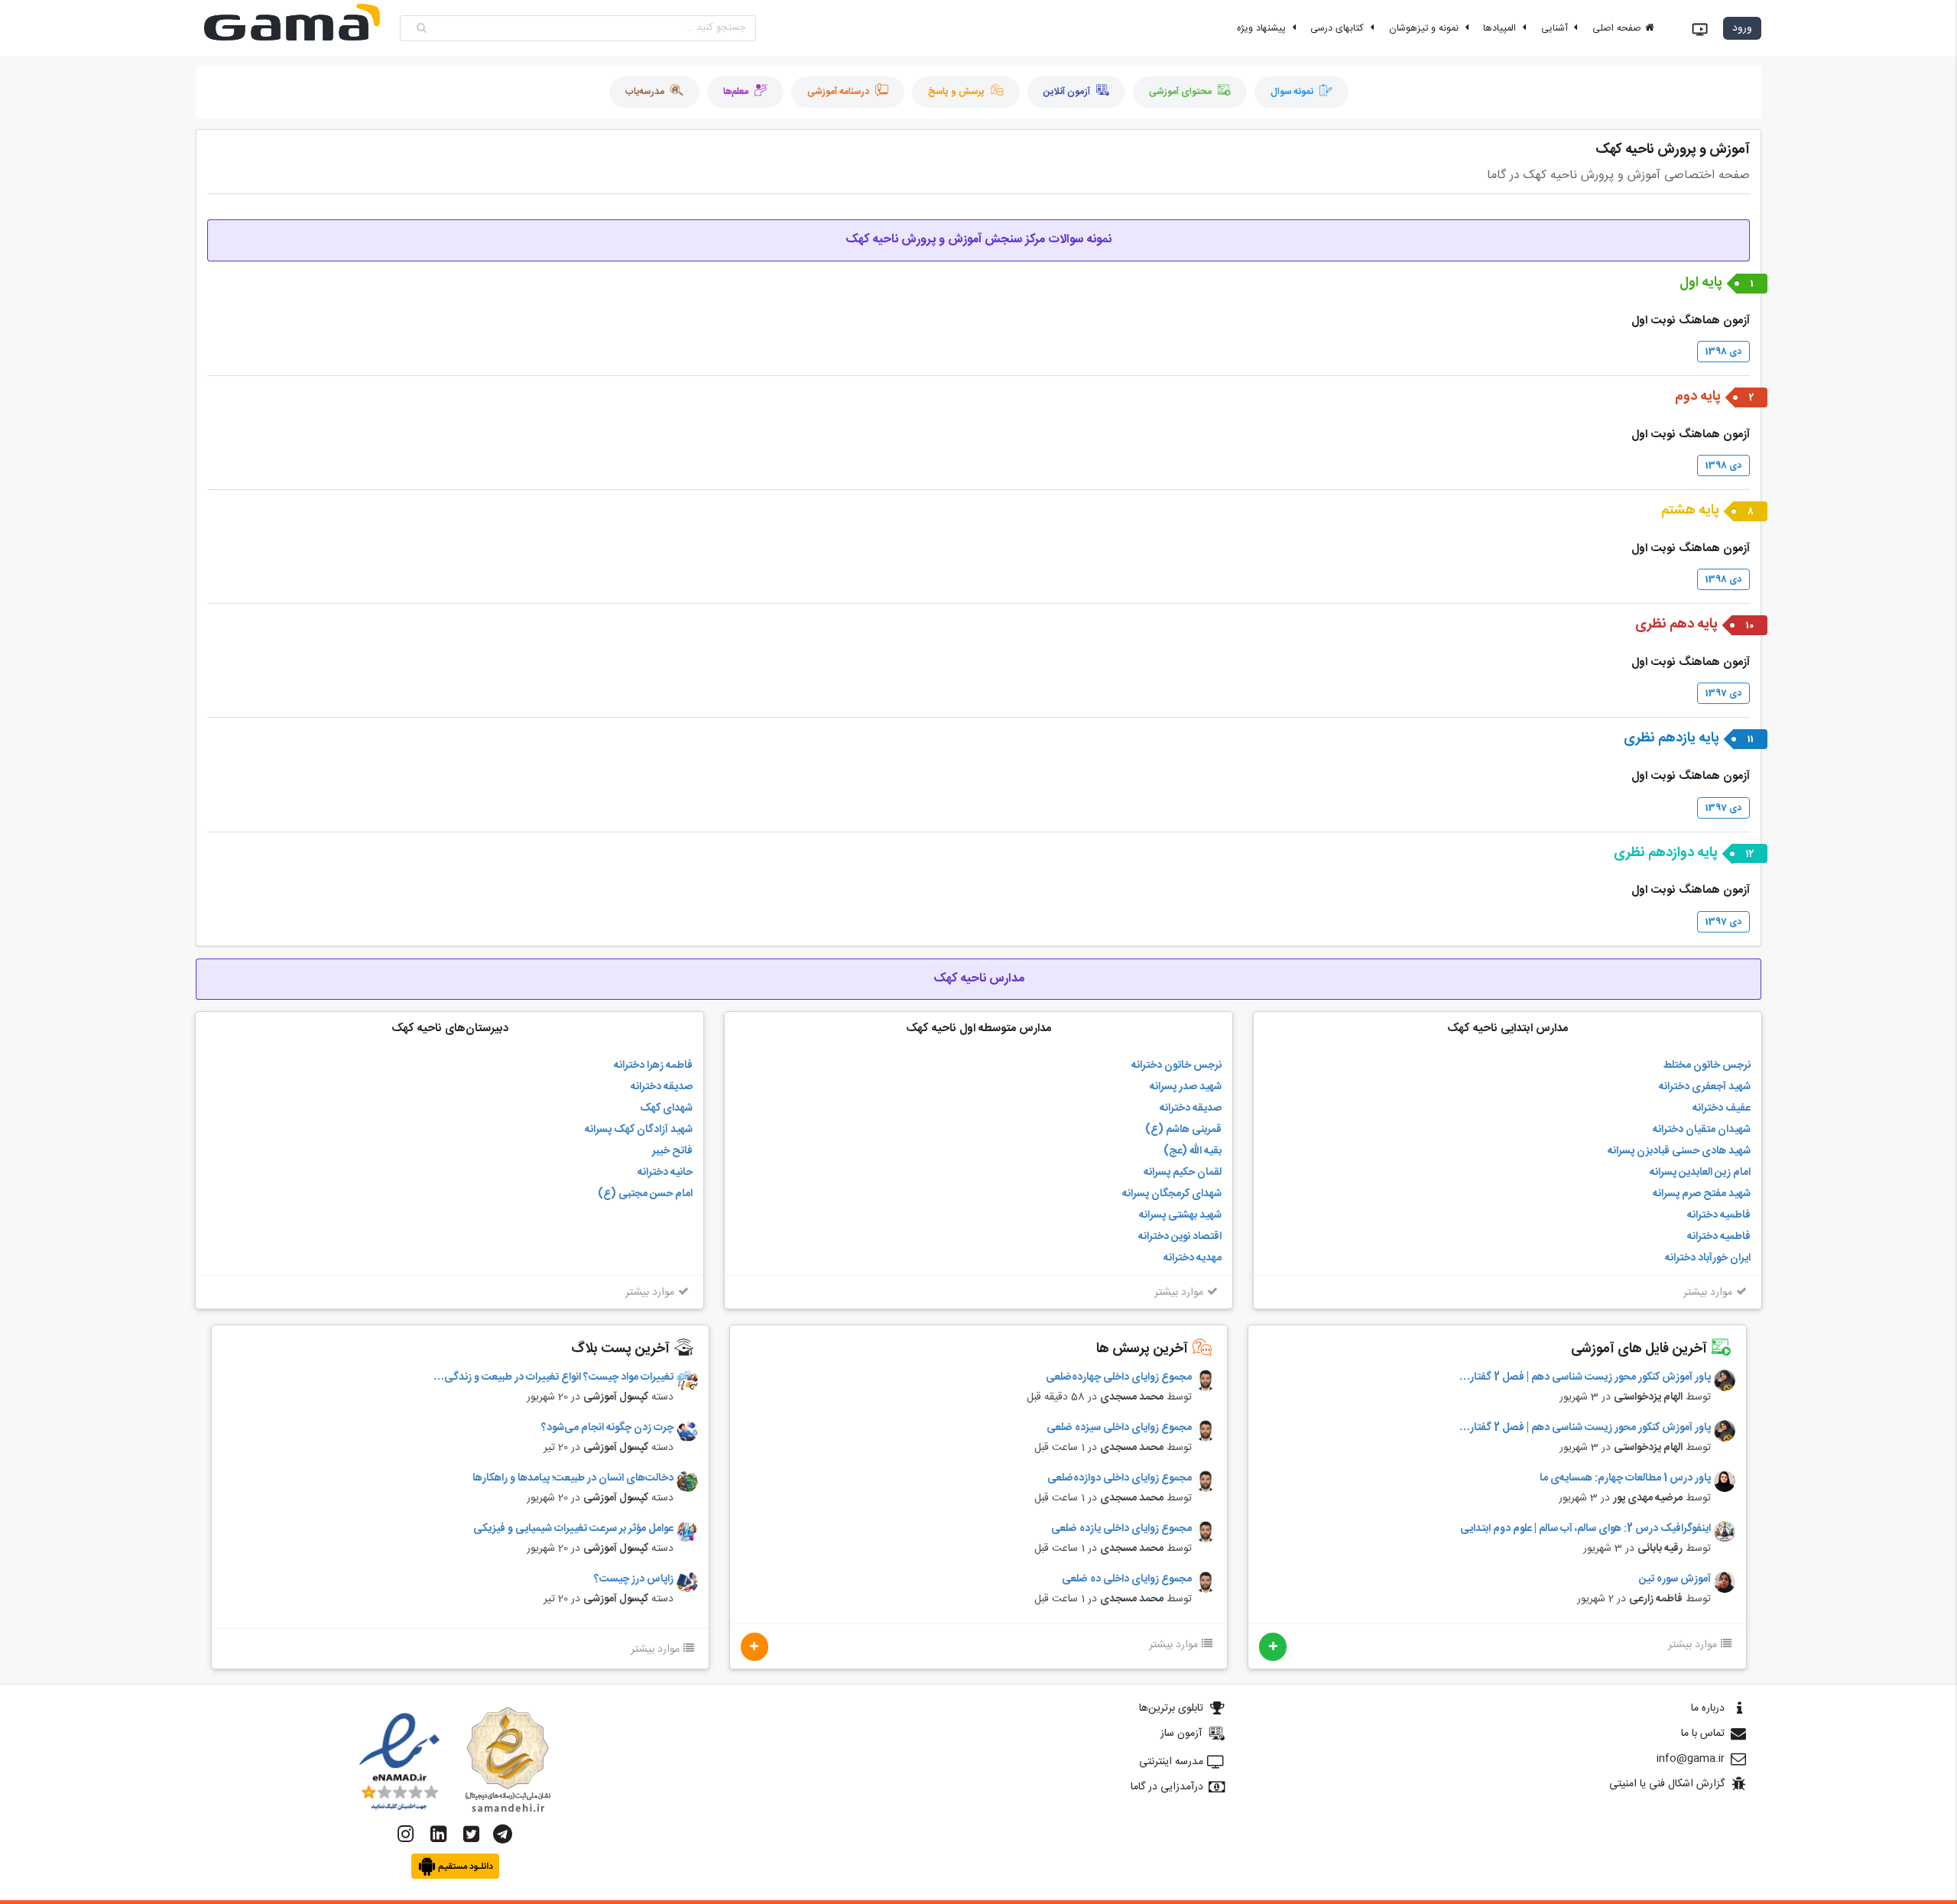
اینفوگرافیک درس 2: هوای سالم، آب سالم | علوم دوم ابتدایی (1585, 1529)
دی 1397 (1723, 693)
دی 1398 (1723, 352)
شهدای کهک (666, 1108)
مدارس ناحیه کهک (979, 979)
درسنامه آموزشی (838, 92)
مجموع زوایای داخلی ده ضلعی (1127, 1580)
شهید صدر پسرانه (1186, 1087)
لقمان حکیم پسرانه (1183, 1173)
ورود (1742, 28)
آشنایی (1556, 29)
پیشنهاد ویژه (1263, 29)
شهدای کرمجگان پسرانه (1172, 1194)
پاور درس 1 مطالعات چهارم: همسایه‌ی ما (1625, 1479)
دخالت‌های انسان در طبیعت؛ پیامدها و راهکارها (573, 1479)
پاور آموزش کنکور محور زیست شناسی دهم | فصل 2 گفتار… (1585, 1378)
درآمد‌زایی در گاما (1167, 1787)
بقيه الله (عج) (1193, 1151)
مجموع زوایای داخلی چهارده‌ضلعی (1119, 1378)
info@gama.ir (1691, 1759)
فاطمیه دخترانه (1719, 1215)
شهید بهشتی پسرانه (1180, 1215)
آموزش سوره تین (1675, 1580)
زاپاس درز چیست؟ (634, 1580)
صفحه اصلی (1618, 29)
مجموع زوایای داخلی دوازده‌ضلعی (1120, 1479)
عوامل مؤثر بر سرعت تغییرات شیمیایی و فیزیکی (573, 1529)
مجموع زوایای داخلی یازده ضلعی (1121, 1529)
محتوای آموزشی (1180, 92)
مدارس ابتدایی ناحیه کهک (1508, 1028)
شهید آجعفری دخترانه (1705, 1087)
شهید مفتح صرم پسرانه (1702, 1194)
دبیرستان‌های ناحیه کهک (450, 1028)
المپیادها (1501, 29)
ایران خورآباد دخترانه (1708, 1258)
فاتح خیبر (672, 1151)
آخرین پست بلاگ (622, 1349)
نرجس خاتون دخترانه (1176, 1066)
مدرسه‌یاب (645, 92)
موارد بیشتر (1708, 1293)
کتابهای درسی (1339, 29)
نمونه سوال (1292, 92)
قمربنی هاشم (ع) (1183, 1130)
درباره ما (1708, 1708)
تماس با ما (1703, 1734)
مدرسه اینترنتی (1171, 1762)
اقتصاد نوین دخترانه (1180, 1237)
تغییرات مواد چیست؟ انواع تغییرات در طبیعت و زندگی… (553, 1378)
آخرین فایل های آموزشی (1641, 1349)
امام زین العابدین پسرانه (1700, 1173)
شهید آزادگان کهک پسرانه (639, 1130)
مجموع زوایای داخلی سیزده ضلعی (1119, 1428)
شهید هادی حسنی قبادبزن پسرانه (1679, 1151)
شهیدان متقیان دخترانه (1702, 1130)
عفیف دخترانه (1722, 1108)
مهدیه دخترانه (1193, 1258)
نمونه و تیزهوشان (1425, 29)
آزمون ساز (1181, 1734)
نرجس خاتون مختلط (1707, 1066)
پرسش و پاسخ (956, 92)
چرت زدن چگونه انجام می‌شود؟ (607, 1428)
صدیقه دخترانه (1191, 1108)
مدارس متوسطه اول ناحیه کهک (978, 1028)
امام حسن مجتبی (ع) (645, 1194)
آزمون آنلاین (1067, 92)
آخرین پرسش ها (1144, 1349)
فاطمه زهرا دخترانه (653, 1066)
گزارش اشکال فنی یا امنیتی (1667, 1784)
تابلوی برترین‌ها (1171, 1708)
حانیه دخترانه (665, 1173)
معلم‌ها (736, 92)
